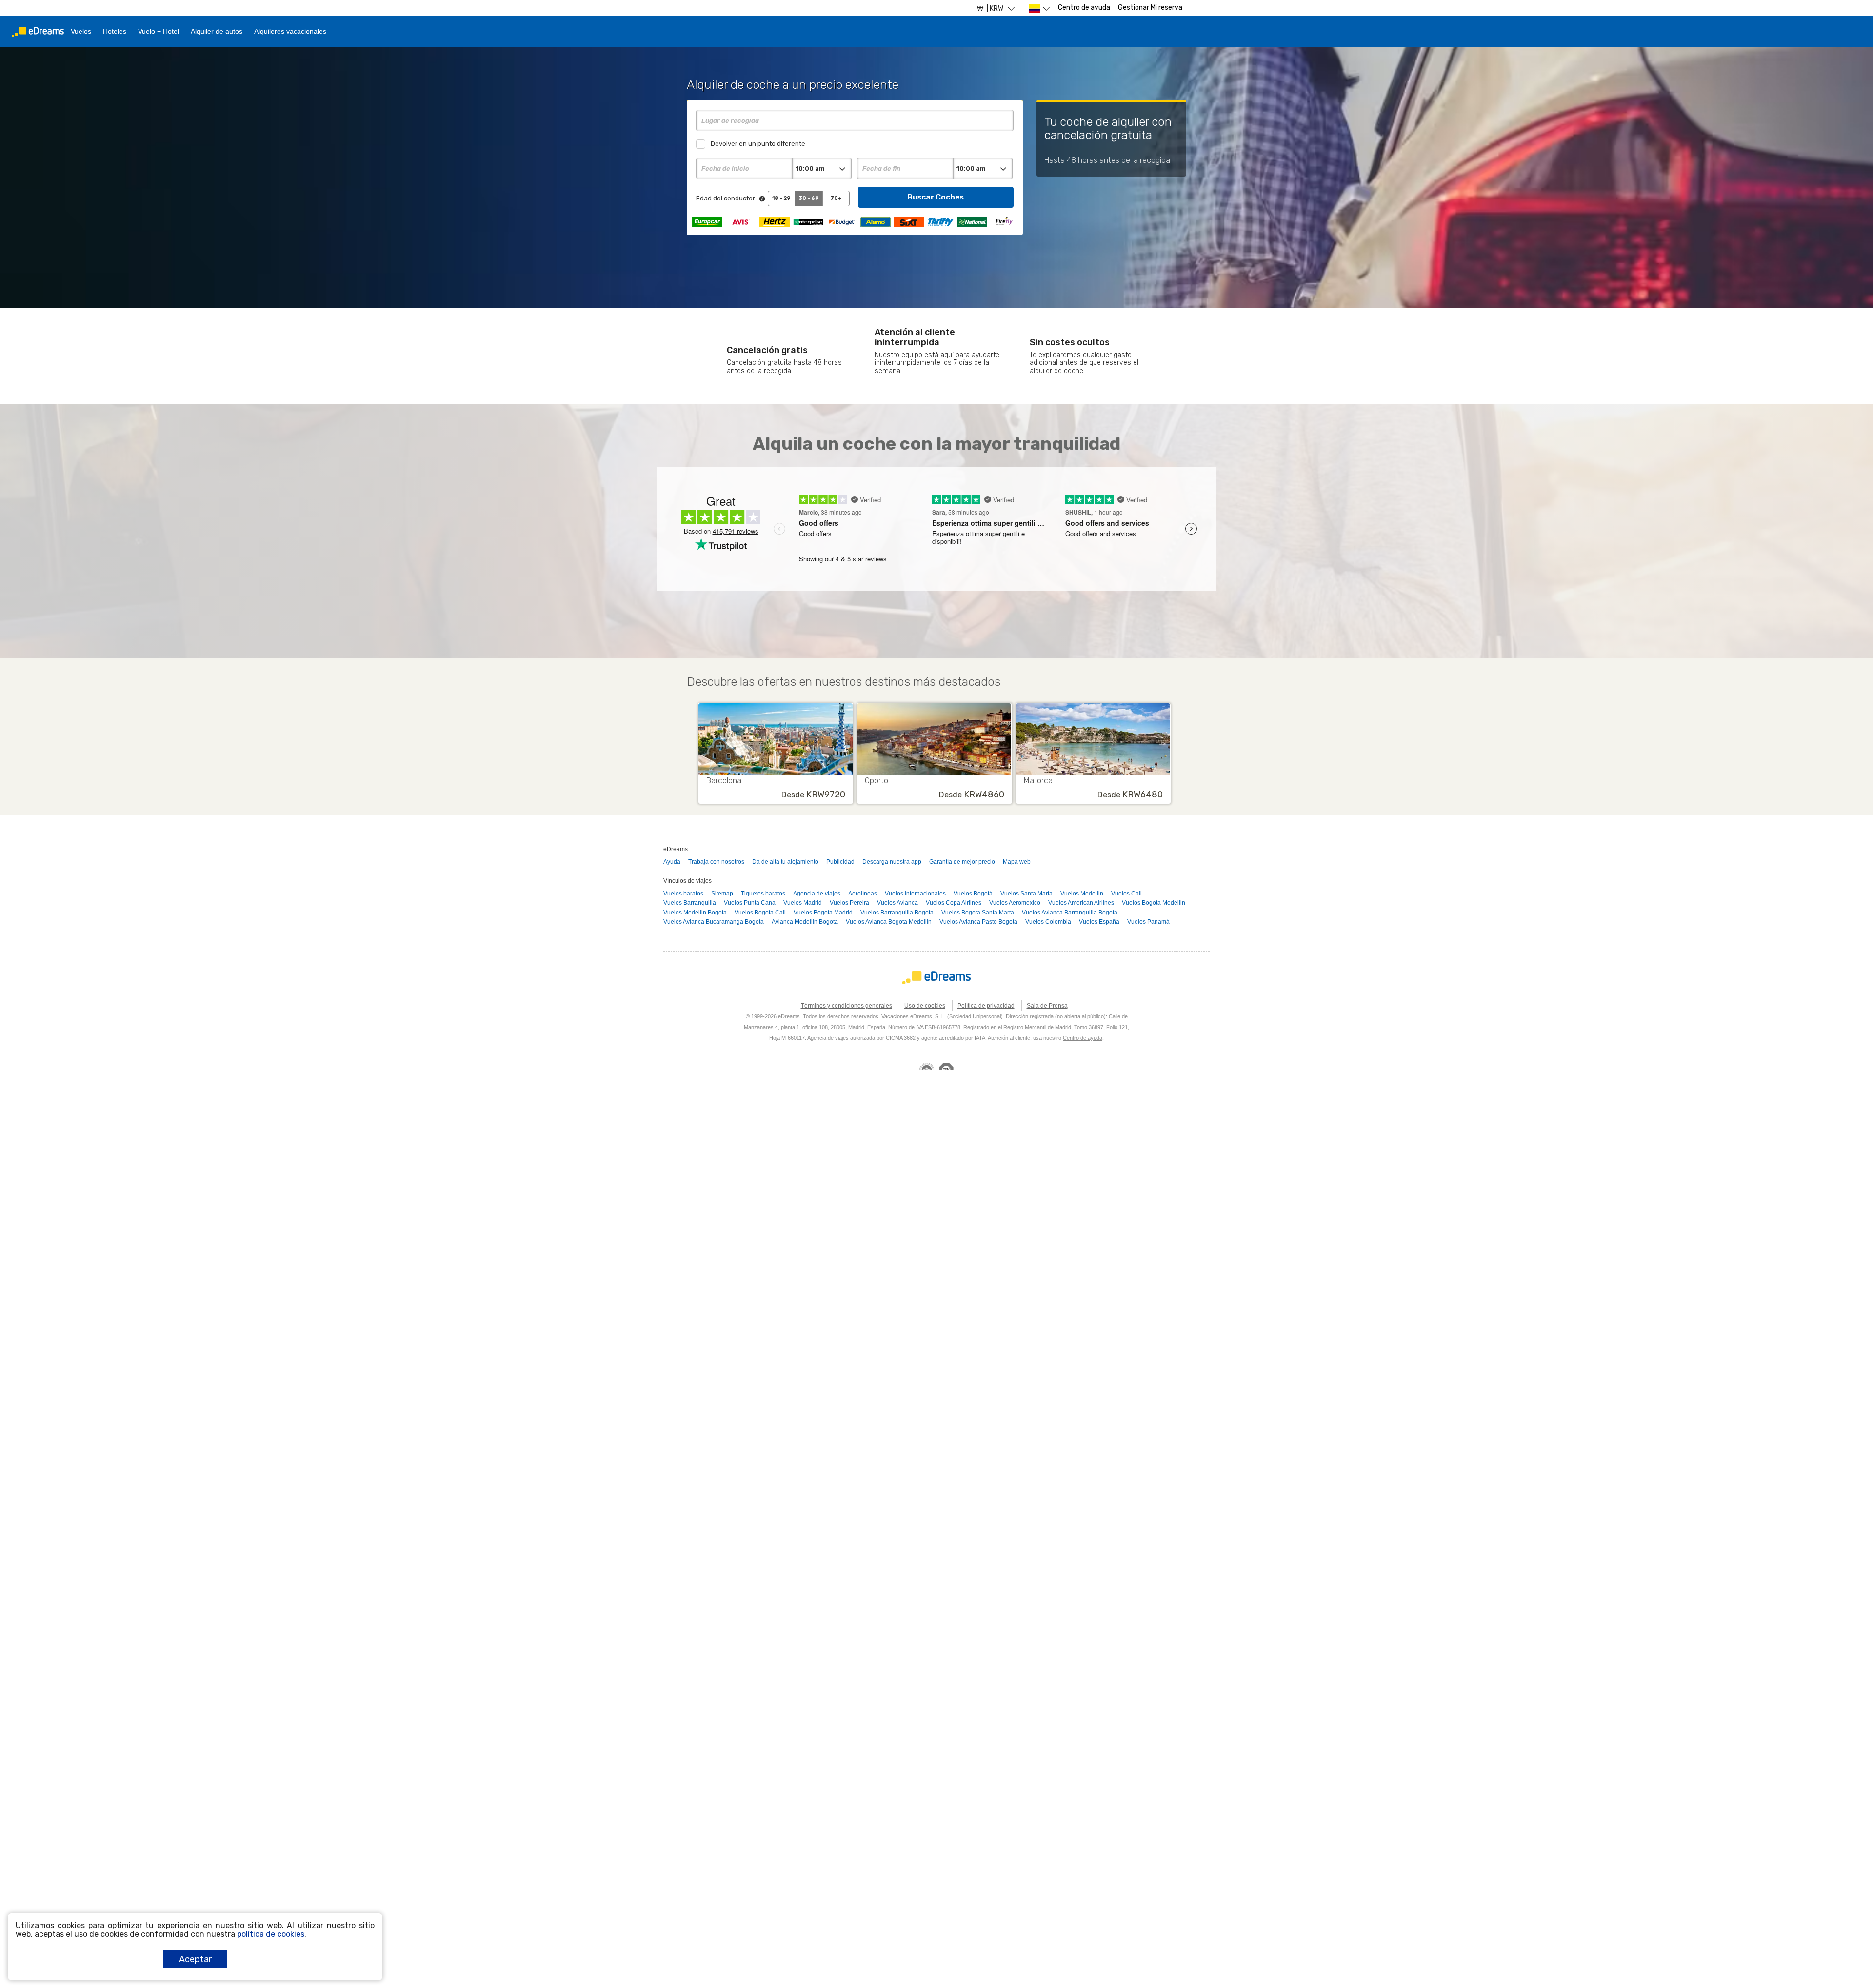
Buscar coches (936, 197)
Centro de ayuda (1084, 8)
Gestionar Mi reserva (1150, 8)
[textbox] (855, 120)
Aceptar (195, 1959)
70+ (836, 198)
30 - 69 (809, 198)
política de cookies (271, 1934)
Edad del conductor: (726, 198)
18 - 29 (781, 198)
